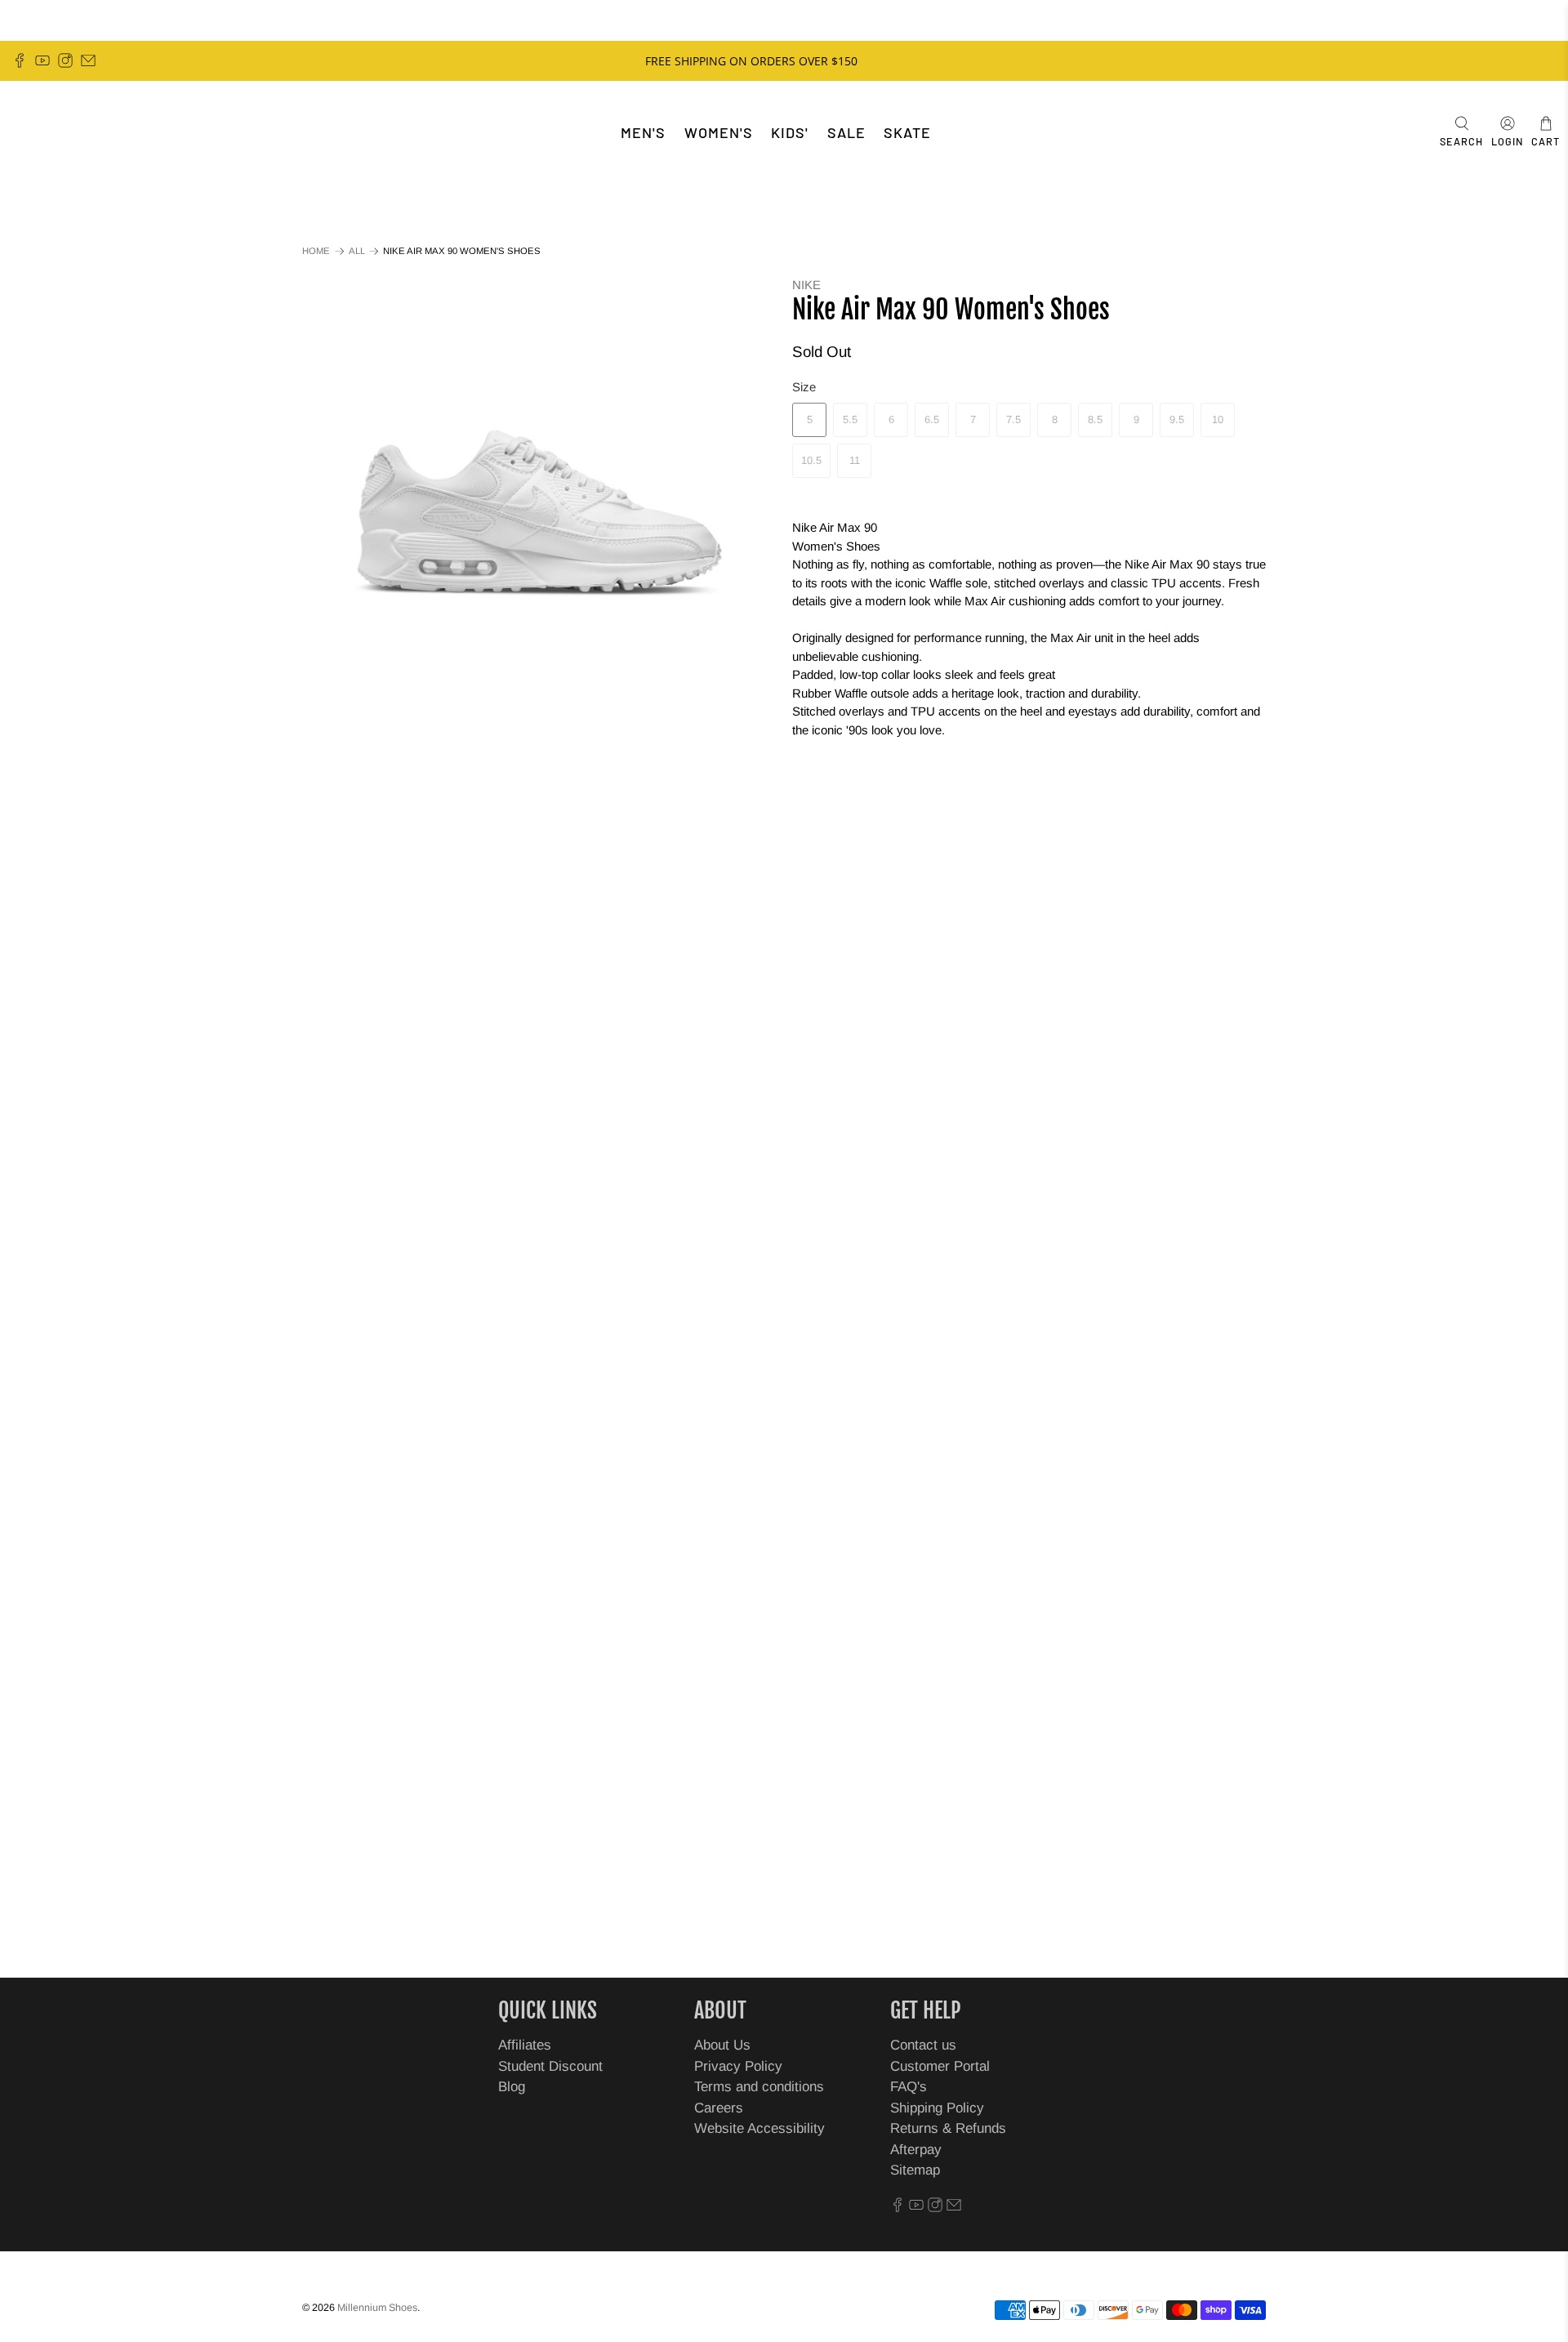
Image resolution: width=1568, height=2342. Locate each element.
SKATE (907, 132)
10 (1218, 419)
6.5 (932, 419)
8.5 (1095, 419)
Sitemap (915, 2170)
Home (316, 251)
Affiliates (525, 2045)
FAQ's (909, 2087)
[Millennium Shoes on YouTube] (42, 60)
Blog (512, 2087)
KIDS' (790, 132)
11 (855, 460)
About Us (722, 2045)
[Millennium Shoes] (62, 133)
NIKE (806, 285)
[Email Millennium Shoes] (88, 60)
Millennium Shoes (377, 2308)
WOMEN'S (719, 132)
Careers (719, 2108)
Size (804, 387)
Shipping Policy (937, 2108)
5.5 (850, 419)
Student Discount (550, 2066)
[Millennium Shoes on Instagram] (65, 60)
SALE (846, 132)
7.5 (1013, 419)
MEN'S (643, 132)
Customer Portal (940, 2066)
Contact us (923, 2045)
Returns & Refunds (948, 2128)
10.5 (811, 460)
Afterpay (916, 2150)
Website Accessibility (759, 2128)
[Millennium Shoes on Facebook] (20, 60)
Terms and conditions (759, 2087)
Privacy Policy (738, 2066)
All (357, 251)
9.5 (1177, 419)
